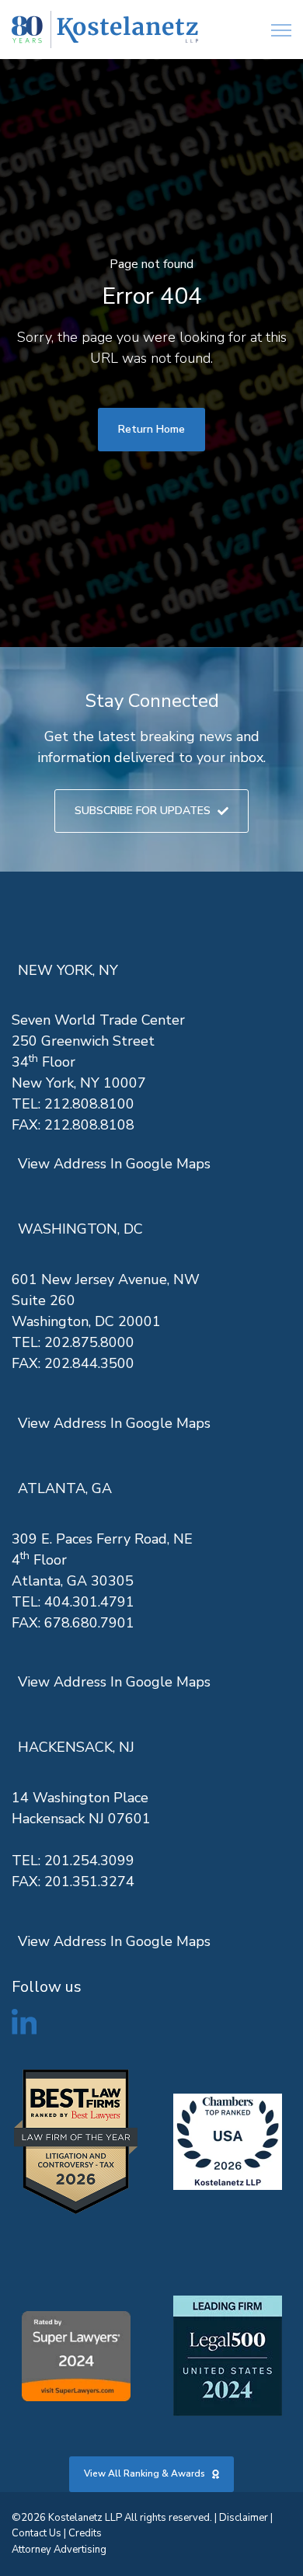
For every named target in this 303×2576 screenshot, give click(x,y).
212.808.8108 (89, 1125)
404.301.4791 (89, 1602)
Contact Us (37, 2533)
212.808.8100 (89, 1104)
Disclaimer (244, 2518)
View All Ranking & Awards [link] (145, 2473)
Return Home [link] (151, 429)
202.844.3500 (89, 1363)
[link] (105, 30)
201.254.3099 (89, 1861)
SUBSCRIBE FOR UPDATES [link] (143, 811)
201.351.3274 (89, 1882)
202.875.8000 (89, 1342)
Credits (85, 2533)
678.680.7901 (89, 1623)
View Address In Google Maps (114, 1164)
